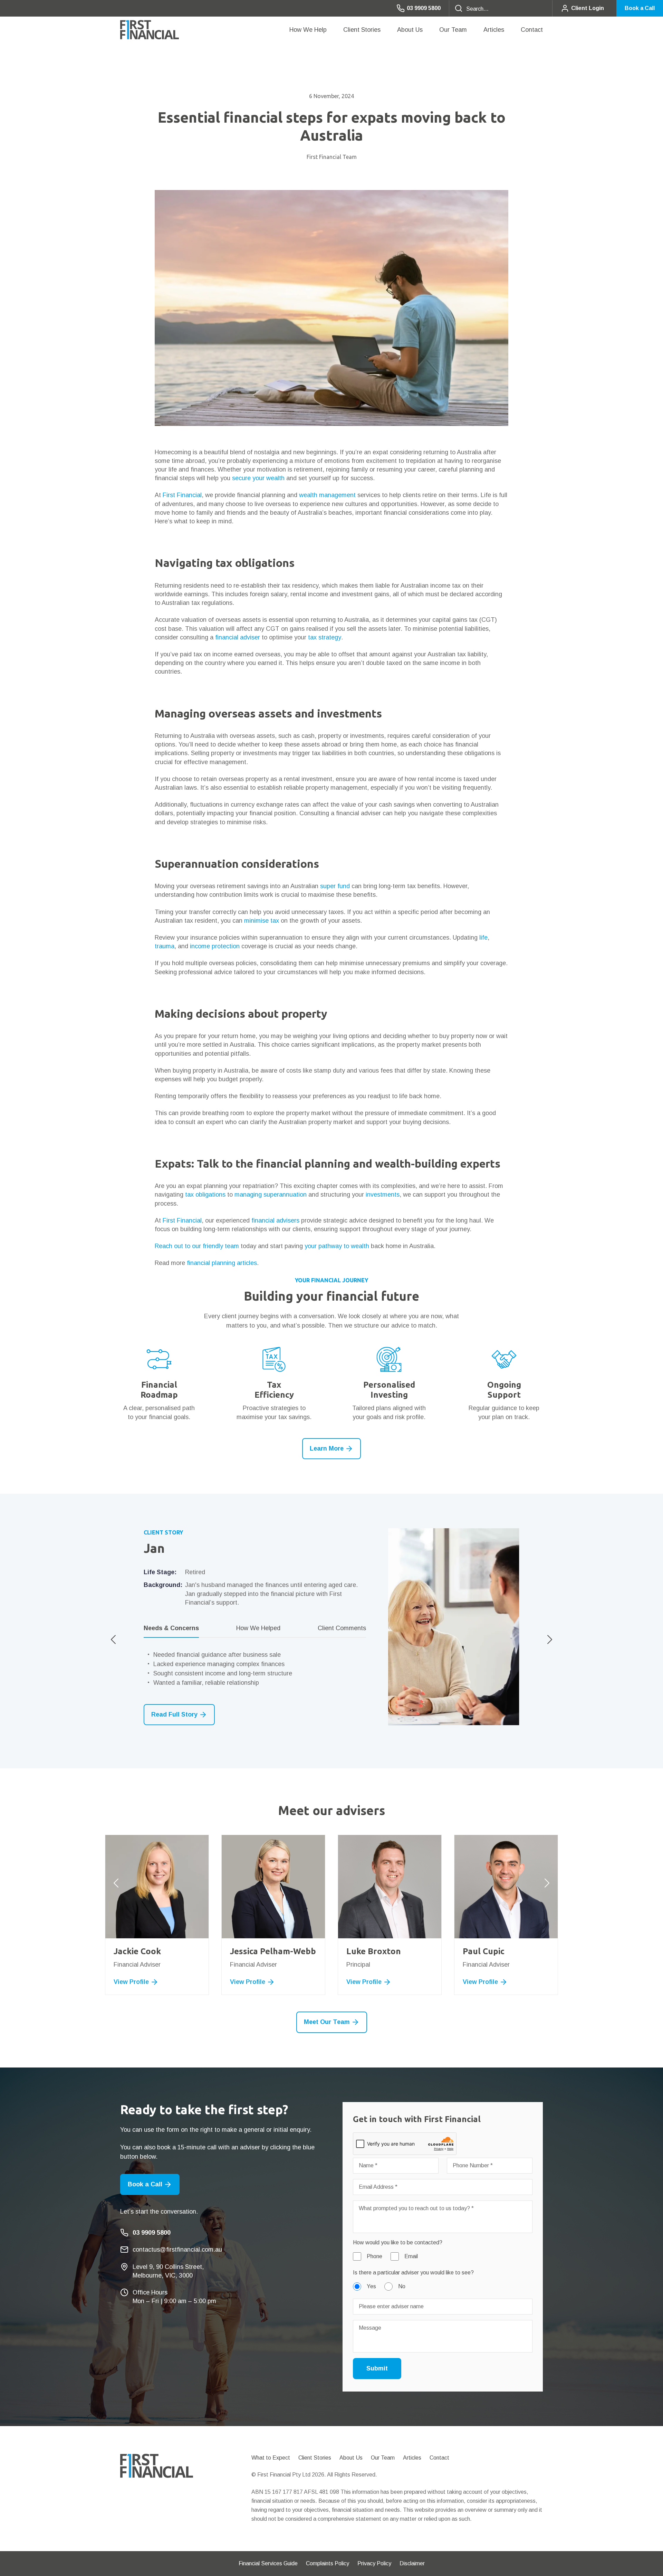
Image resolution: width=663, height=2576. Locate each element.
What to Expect (271, 2458)
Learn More (327, 1448)
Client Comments (342, 1628)
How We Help (308, 30)
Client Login (588, 8)
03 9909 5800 (424, 8)
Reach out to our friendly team (197, 1246)
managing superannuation (271, 1195)
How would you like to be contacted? (398, 2242)
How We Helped (258, 1628)
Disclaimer (412, 2563)
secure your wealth (258, 478)
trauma (165, 946)
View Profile (163, 1982)
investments (383, 1195)
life (483, 938)
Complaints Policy (328, 2563)
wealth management (327, 495)
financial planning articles (222, 1263)
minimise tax (262, 921)
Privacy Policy (374, 2563)
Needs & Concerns (171, 1628)
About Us (410, 30)
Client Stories (362, 30)
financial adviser (238, 637)
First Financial (182, 495)
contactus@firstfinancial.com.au (177, 2250)
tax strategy (325, 637)
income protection (215, 946)
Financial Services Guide (268, 2563)
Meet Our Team (327, 2022)
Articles (494, 30)
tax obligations (205, 1195)
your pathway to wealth (337, 1246)
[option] (331, 1627)
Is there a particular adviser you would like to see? (413, 2273)
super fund (335, 886)
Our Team (453, 30)
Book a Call (640, 8)
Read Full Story (174, 1714)
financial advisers (275, 1220)
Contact (532, 30)
